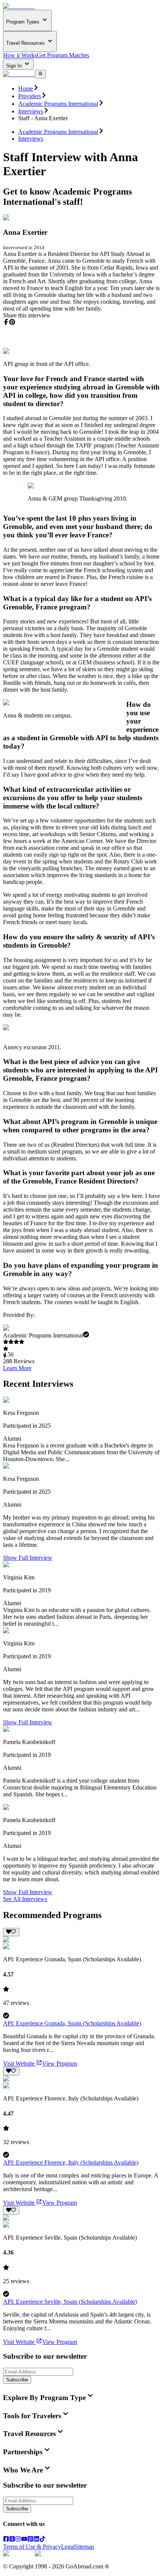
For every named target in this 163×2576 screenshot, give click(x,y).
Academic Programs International (58, 104)
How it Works (20, 55)
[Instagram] (18, 2540)
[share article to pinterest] (12, 322)
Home (26, 89)
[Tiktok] (42, 2540)
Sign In (15, 66)
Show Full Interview (28, 1558)
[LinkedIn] (36, 2540)
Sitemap (84, 2547)
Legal (68, 2547)
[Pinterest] (30, 2540)
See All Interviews (25, 1899)
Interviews (31, 111)
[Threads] (12, 2540)
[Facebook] (6, 2540)
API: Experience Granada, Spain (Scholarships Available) (72, 2023)
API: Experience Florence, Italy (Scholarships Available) (71, 2162)
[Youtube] (24, 2540)
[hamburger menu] (40, 74)
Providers (30, 96)
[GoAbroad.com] (19, 6)
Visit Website (19, 2063)
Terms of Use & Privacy (32, 2547)
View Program (60, 2063)
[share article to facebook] (6, 322)
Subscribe (17, 2380)
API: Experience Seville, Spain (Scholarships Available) (70, 2302)
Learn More (17, 1368)
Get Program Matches (63, 55)
